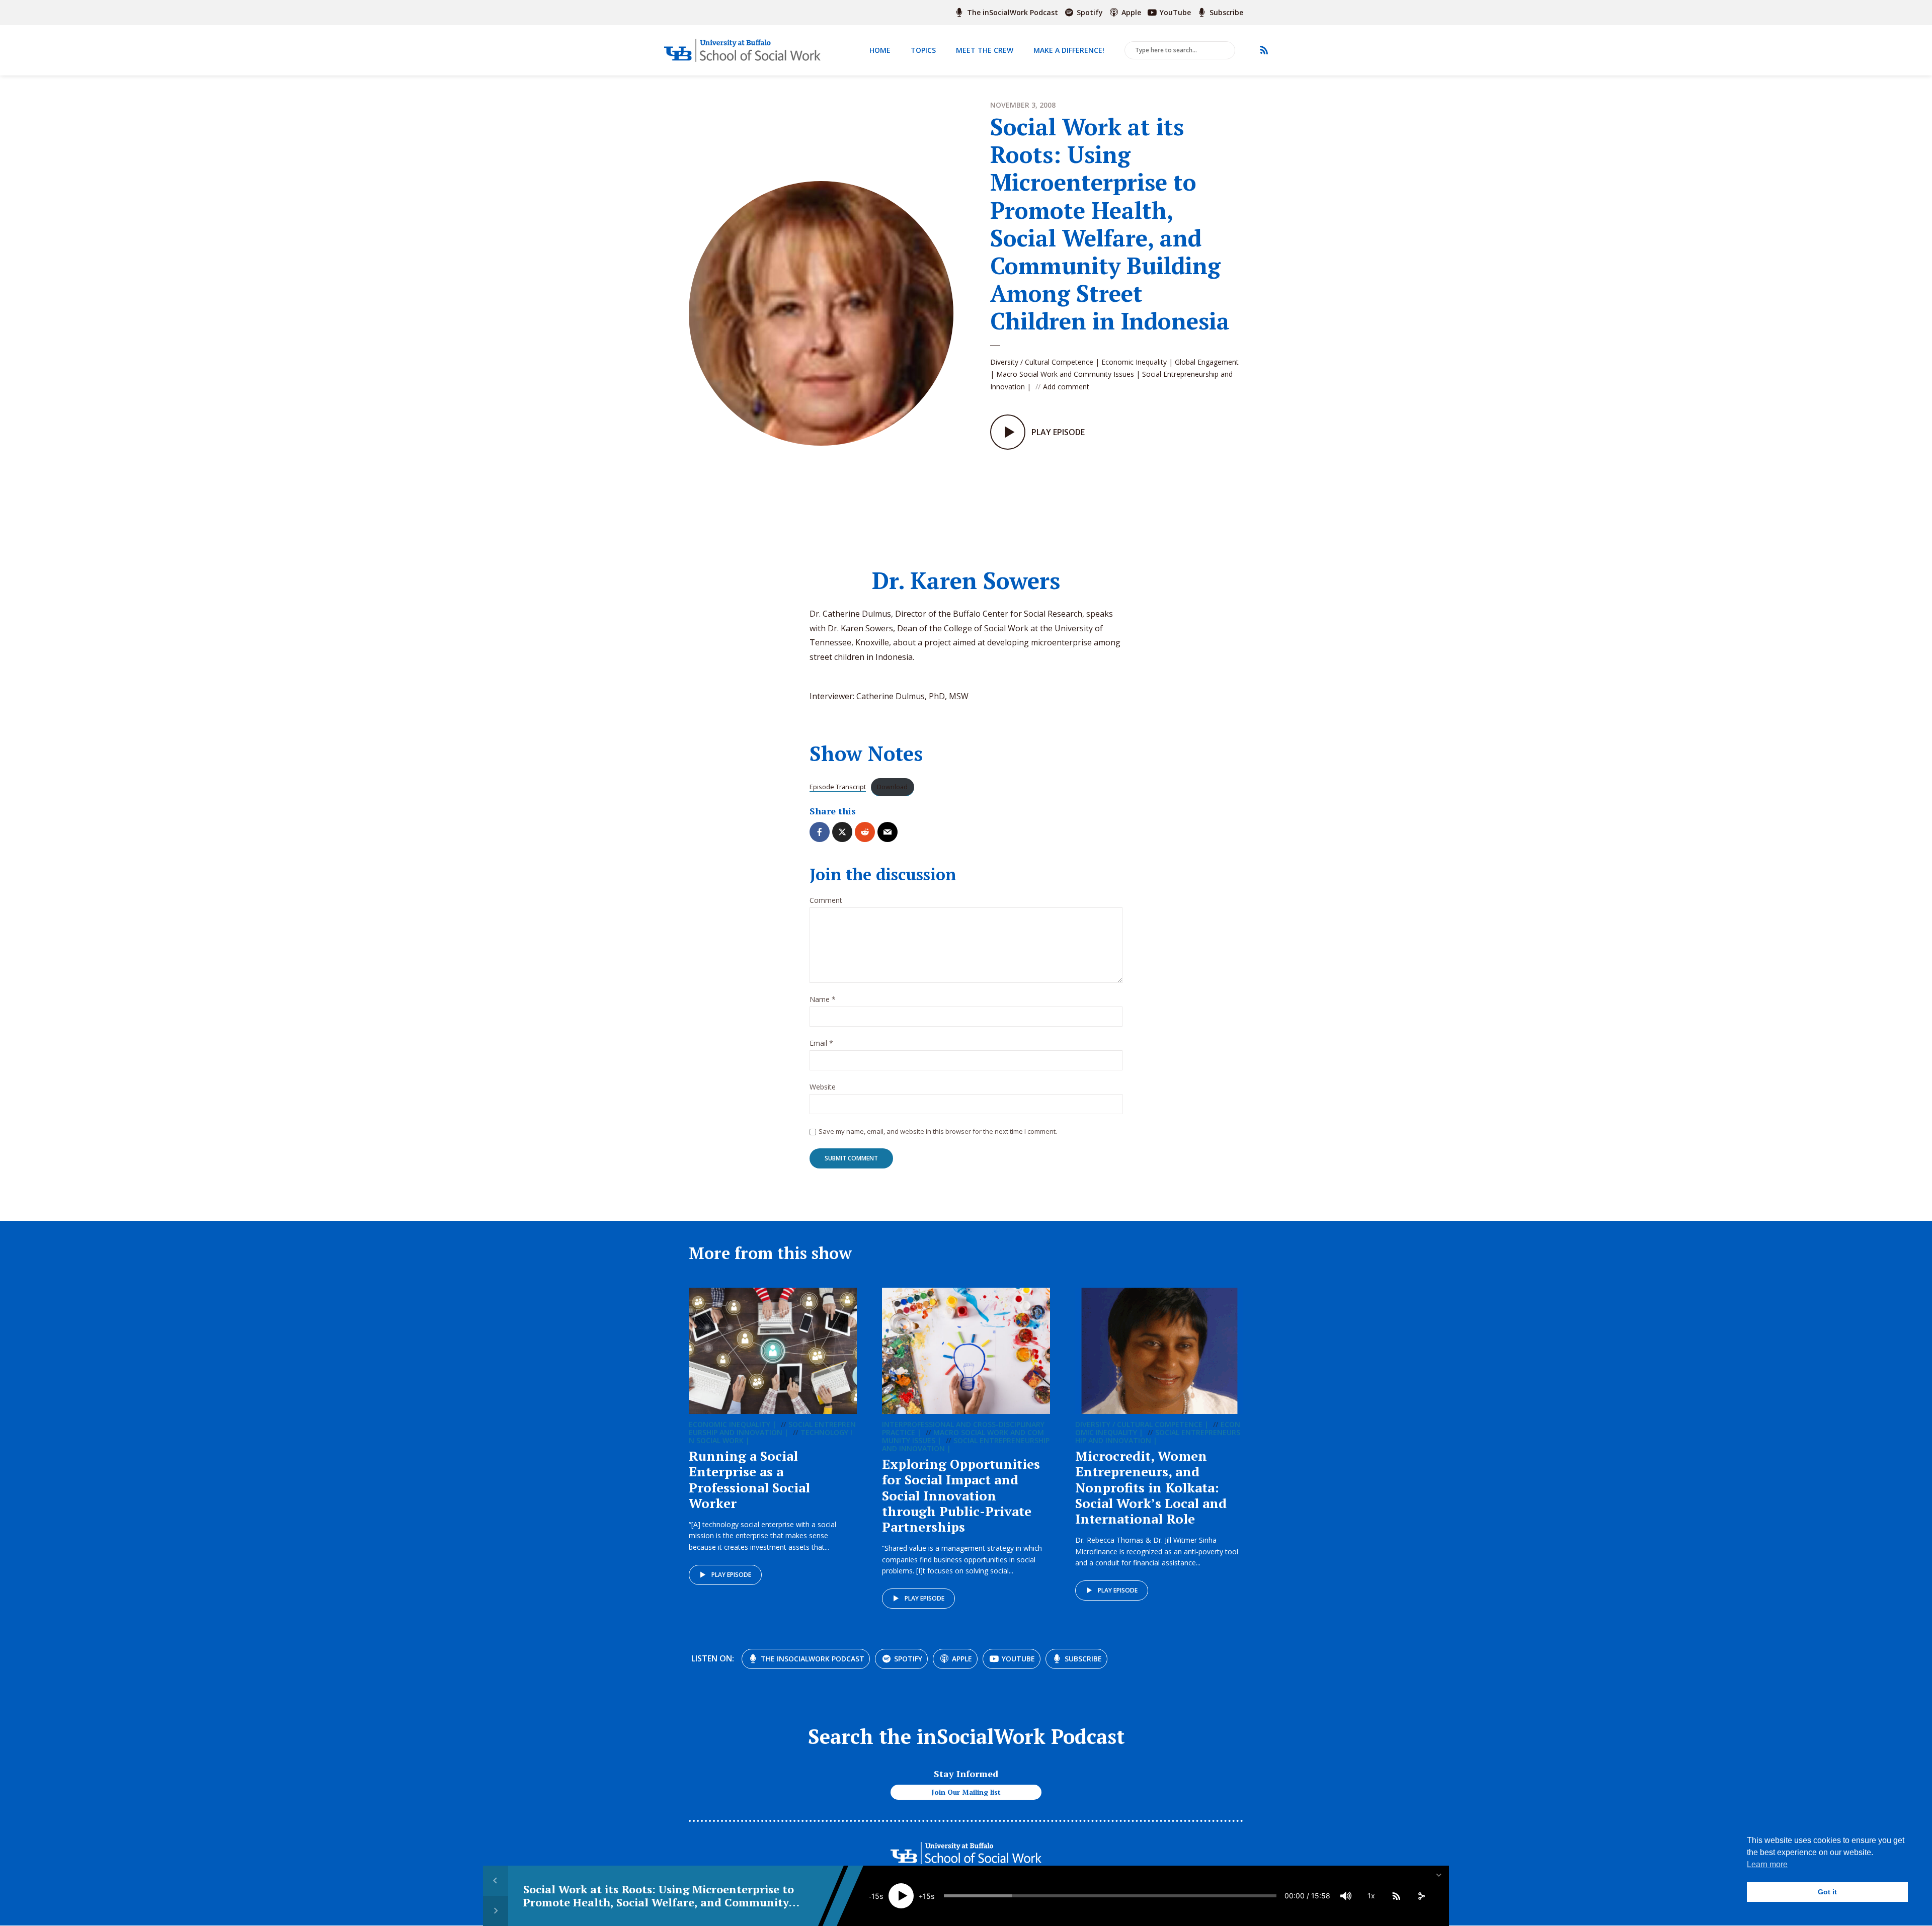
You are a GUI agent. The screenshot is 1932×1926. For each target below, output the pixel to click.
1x (1371, 1896)
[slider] (1110, 1896)
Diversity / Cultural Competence (1042, 362)
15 (875, 1896)
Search (1226, 51)
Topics (923, 50)
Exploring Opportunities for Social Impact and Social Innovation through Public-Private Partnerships (961, 1495)
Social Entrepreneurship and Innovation (772, 1428)
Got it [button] (1827, 1892)
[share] (1421, 1896)
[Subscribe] (1396, 1896)
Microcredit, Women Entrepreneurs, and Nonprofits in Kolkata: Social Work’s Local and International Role (1151, 1487)
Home (880, 50)
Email (821, 1043)
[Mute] (1346, 1896)
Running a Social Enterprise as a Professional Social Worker (749, 1479)
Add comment (1066, 387)
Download (892, 787)
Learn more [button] (1767, 1864)
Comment (826, 901)
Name (823, 1000)
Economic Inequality (1134, 362)
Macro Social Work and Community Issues (1065, 374)
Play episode (731, 1575)
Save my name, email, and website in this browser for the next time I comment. (938, 1131)
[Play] (901, 1896)
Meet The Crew (985, 50)
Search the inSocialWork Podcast (966, 1736)
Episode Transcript (838, 787)
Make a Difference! (1069, 50)
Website (823, 1087)
